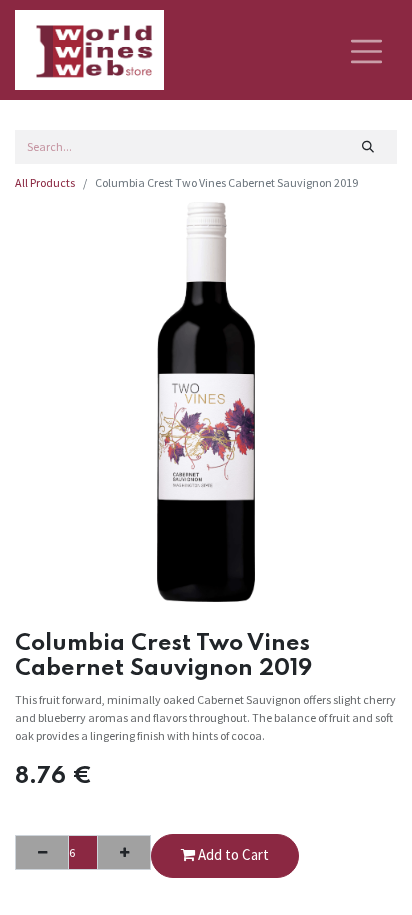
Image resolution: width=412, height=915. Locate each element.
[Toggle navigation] (366, 50)
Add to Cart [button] (232, 854)
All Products (45, 182)
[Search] (368, 147)
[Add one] (124, 852)
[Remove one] (42, 852)
